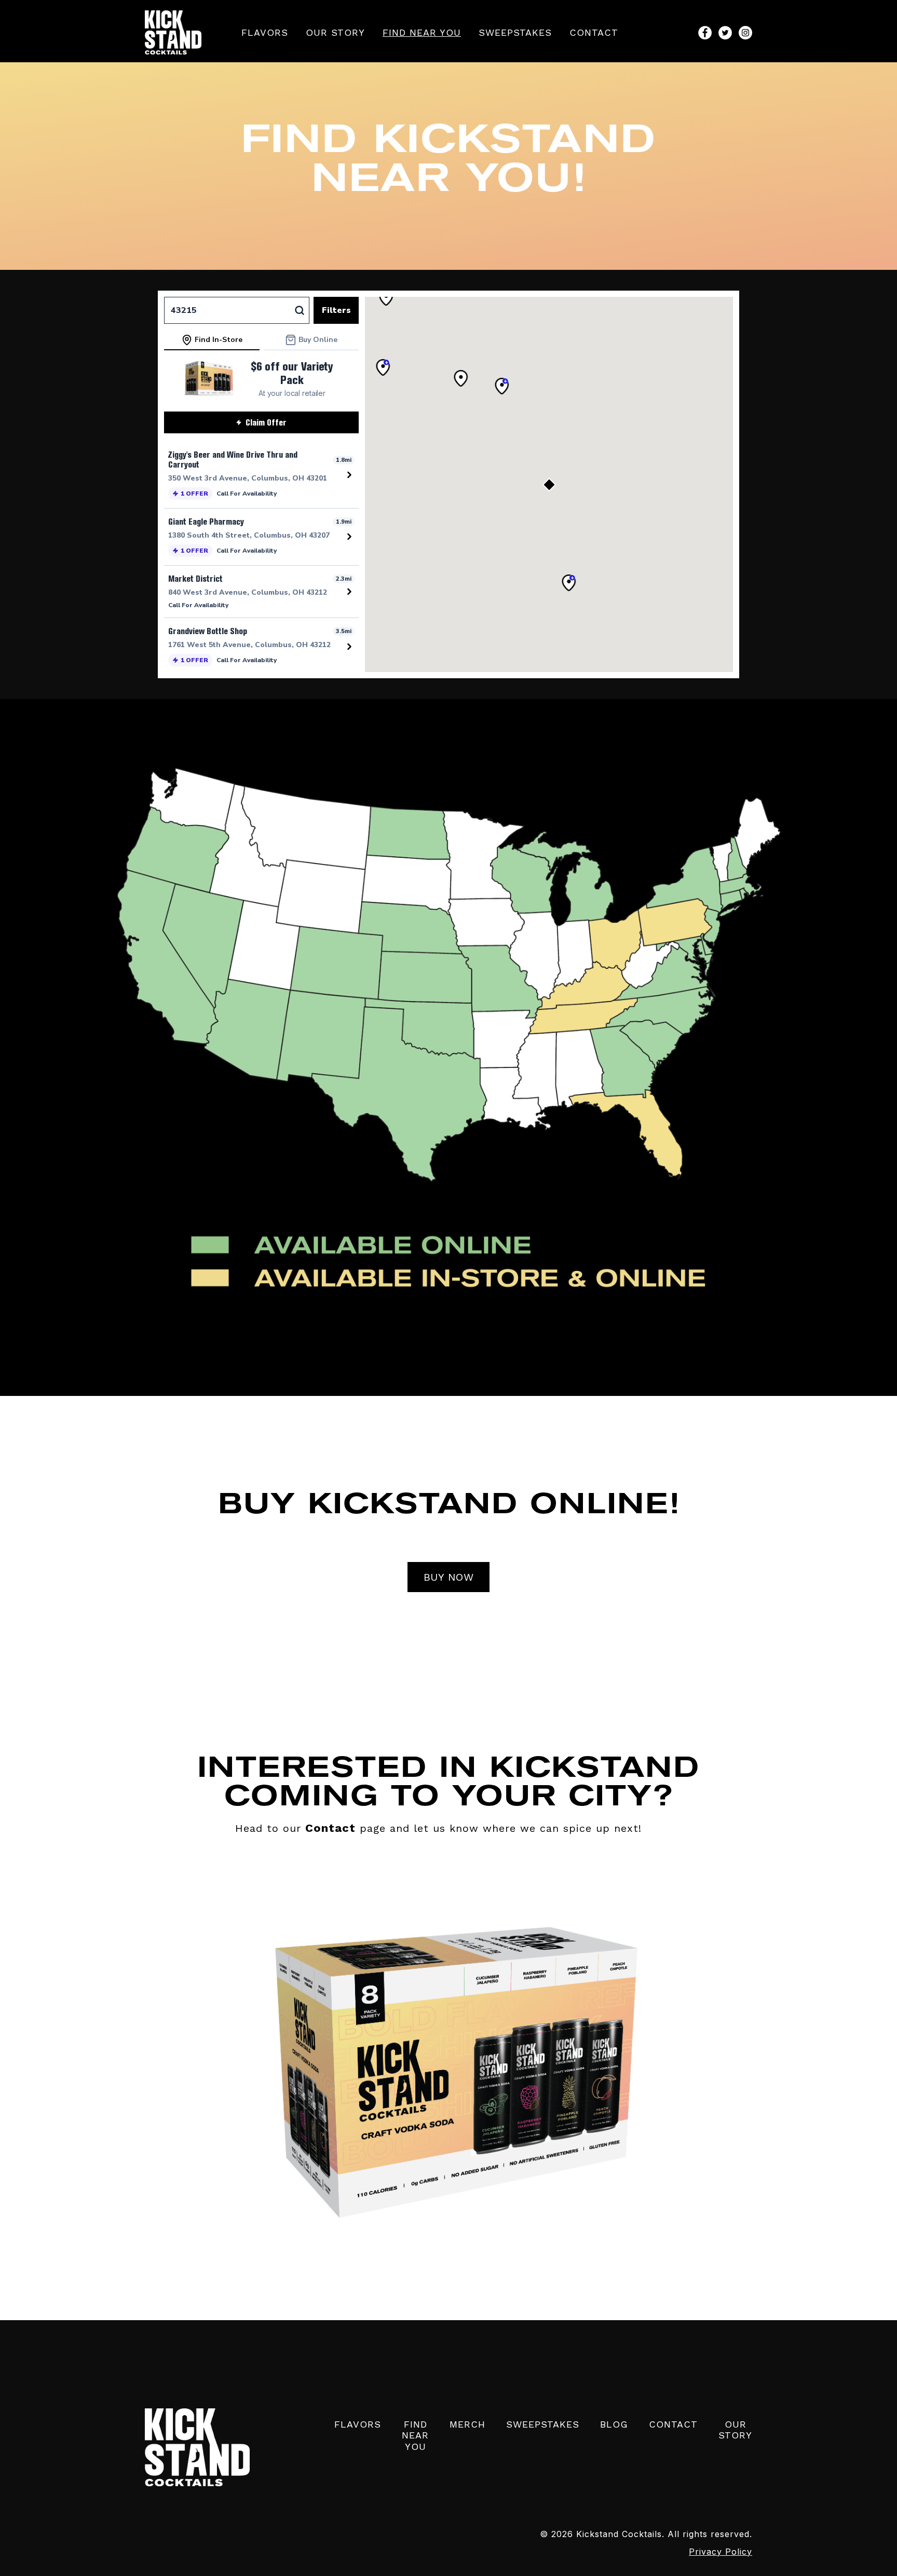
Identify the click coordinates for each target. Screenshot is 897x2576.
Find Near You (422, 32)
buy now (449, 1577)
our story (335, 32)
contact (594, 32)
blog (614, 2424)
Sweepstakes (515, 32)
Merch (467, 2424)
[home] (173, 32)
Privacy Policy (721, 2552)
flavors (265, 32)
